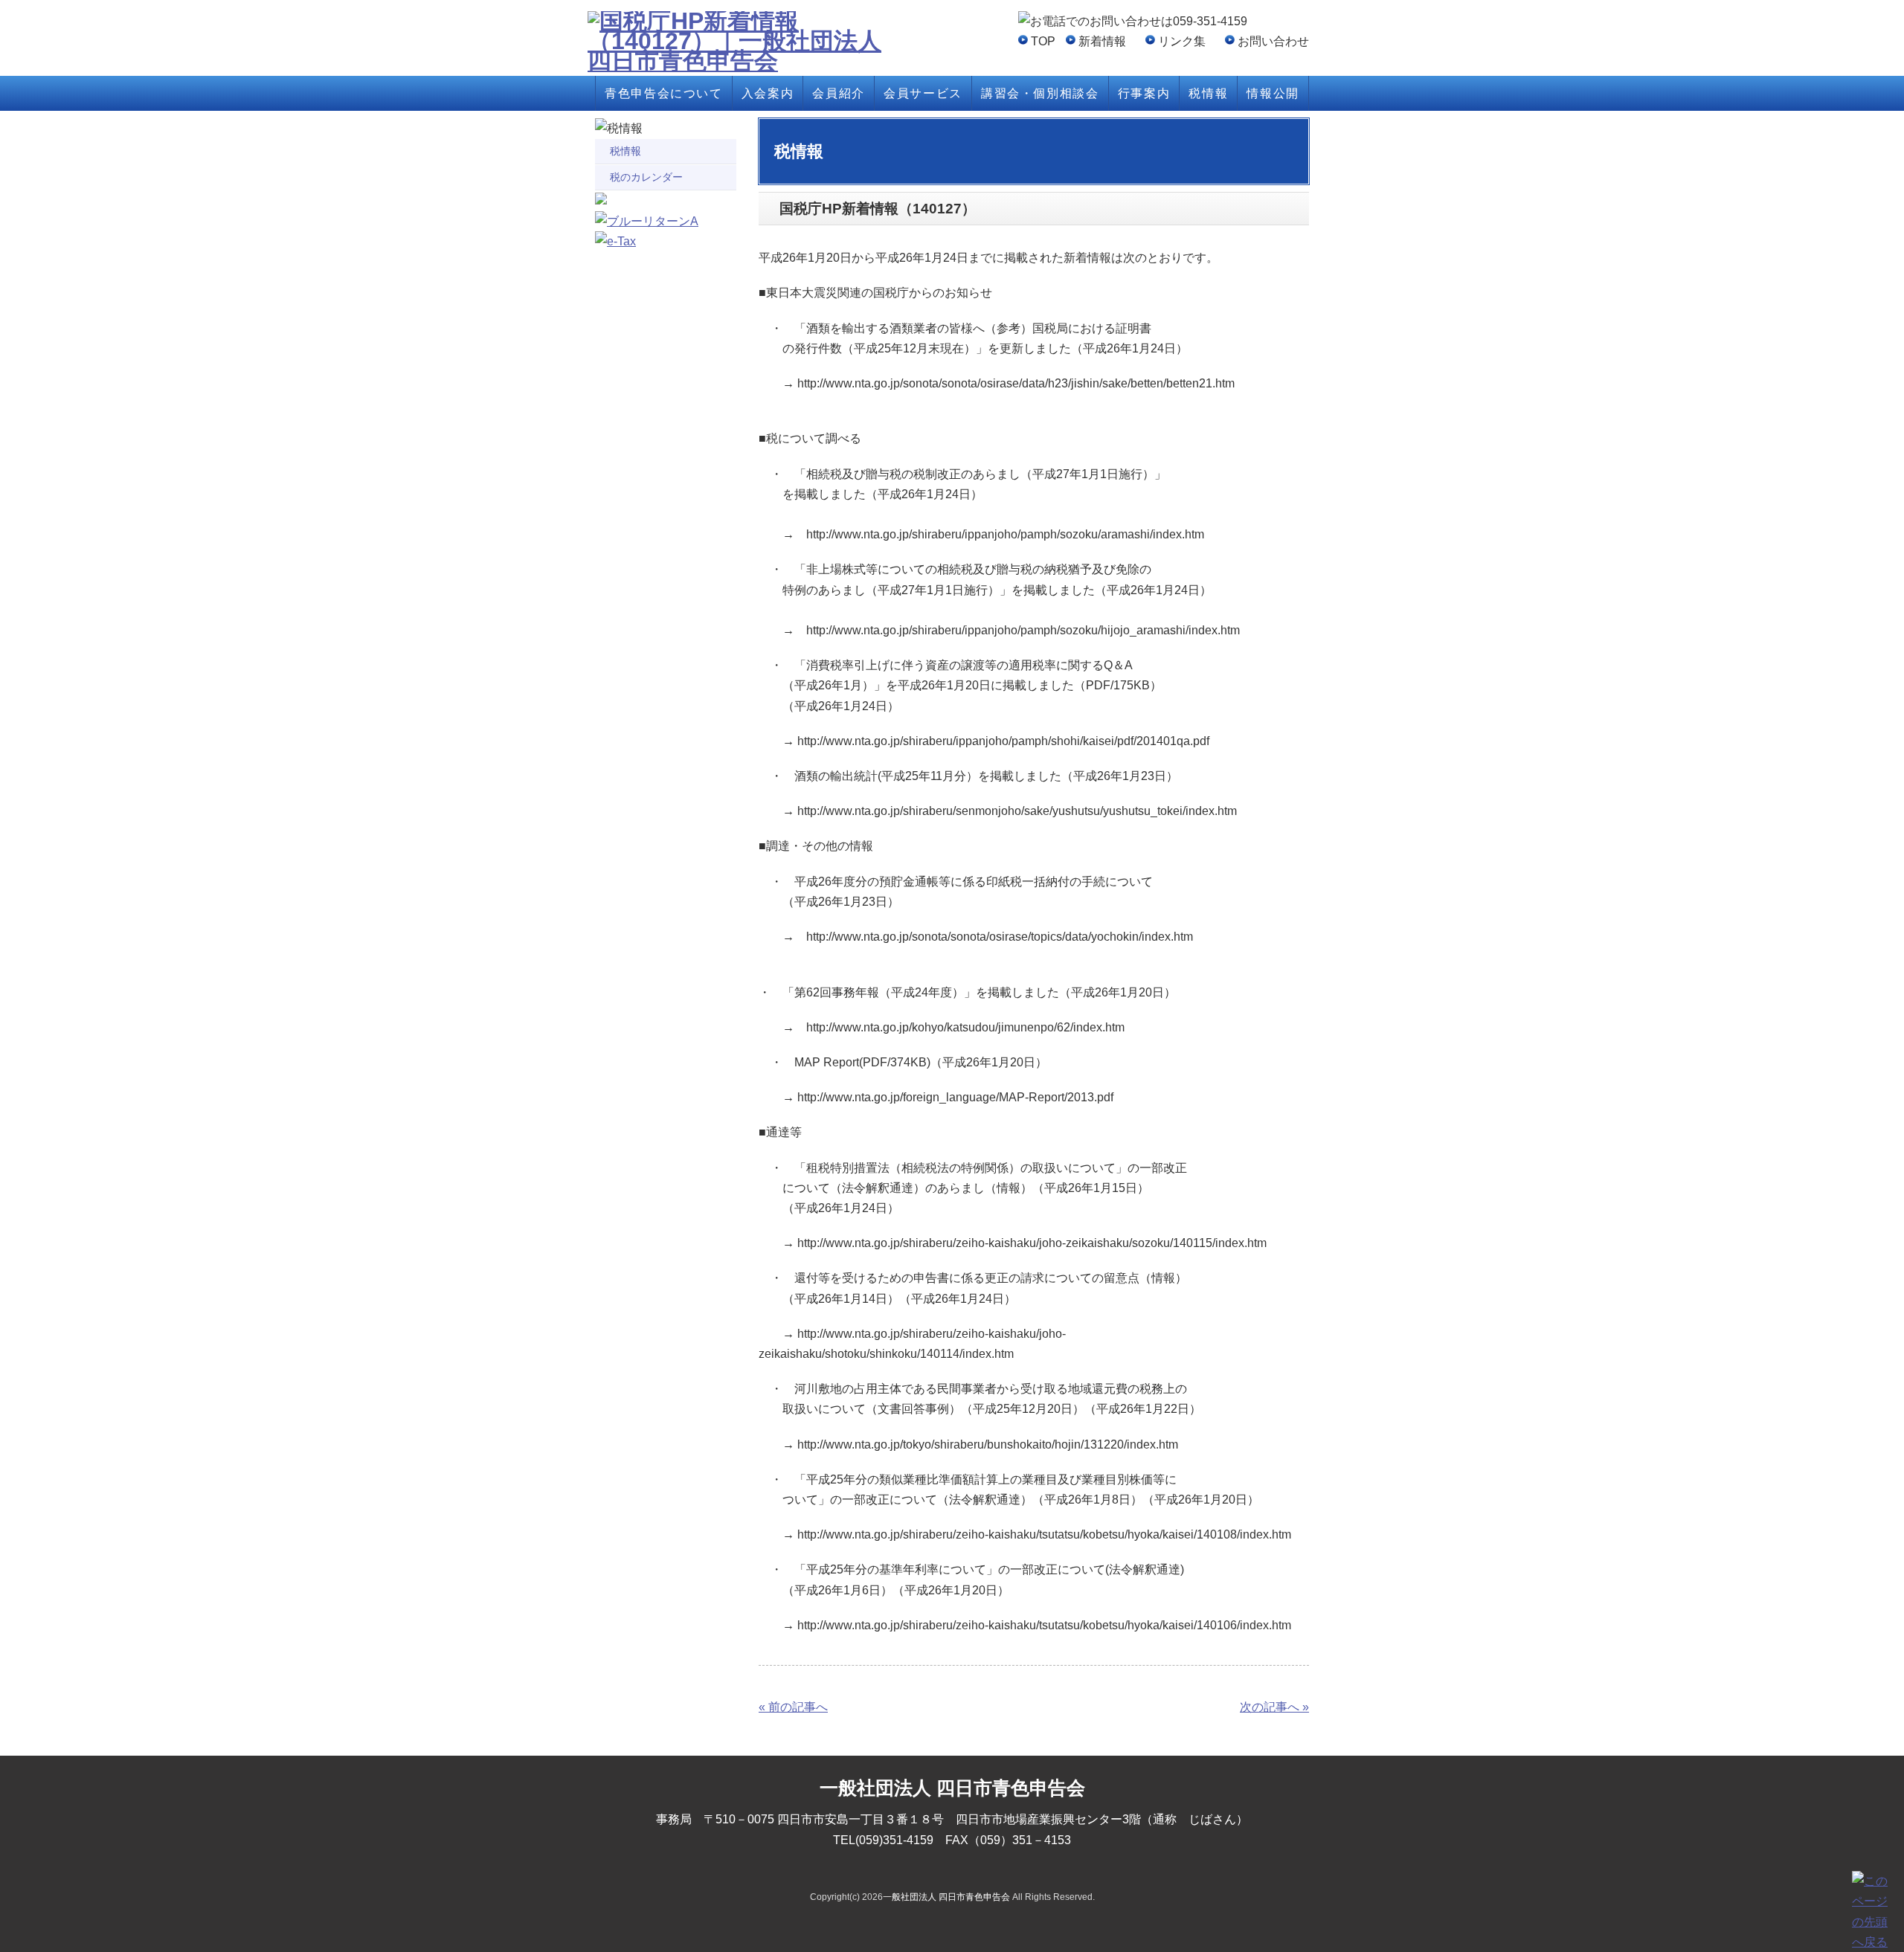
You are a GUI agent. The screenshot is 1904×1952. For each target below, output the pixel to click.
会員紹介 (838, 93)
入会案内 (768, 93)
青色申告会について (663, 93)
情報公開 (1273, 93)
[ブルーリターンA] (647, 221)
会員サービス (923, 93)
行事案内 (1144, 93)
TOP (1043, 41)
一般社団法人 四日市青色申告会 (946, 1897)
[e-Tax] (615, 241)
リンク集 (1182, 41)
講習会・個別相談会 (1040, 93)
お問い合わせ (1273, 41)
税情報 (1208, 93)
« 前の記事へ (793, 1707)
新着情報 (1102, 41)
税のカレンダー (646, 177)
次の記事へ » (1274, 1707)
